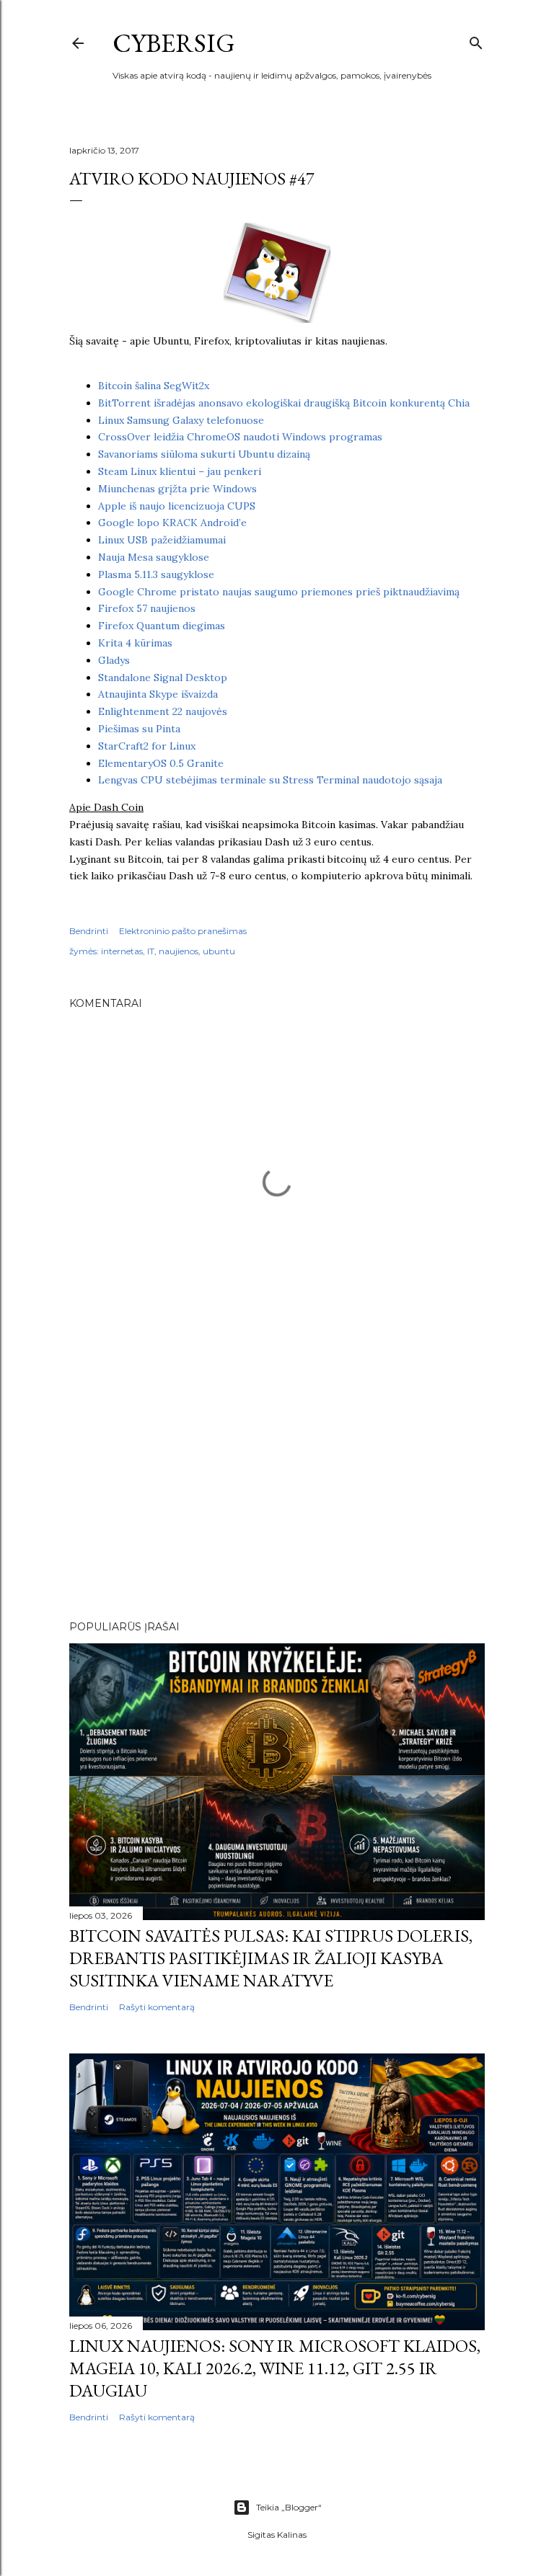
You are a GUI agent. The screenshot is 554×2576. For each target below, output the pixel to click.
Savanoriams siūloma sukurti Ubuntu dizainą (204, 454)
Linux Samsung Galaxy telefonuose (181, 420)
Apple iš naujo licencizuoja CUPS (177, 506)
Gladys (114, 660)
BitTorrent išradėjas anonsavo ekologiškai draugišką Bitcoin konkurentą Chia (284, 403)
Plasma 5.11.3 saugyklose (156, 574)
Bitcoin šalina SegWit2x (154, 386)
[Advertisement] (277, 1483)
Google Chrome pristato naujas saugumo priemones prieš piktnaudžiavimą (279, 592)
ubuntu (219, 951)
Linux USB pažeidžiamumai (162, 540)
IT (151, 951)
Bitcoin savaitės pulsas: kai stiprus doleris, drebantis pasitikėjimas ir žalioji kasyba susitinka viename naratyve (271, 1958)
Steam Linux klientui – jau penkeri (180, 471)
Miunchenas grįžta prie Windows (177, 489)
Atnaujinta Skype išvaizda (158, 694)
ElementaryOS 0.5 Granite (161, 763)
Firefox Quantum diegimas (162, 626)
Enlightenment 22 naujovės (163, 711)
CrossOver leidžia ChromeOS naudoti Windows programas (240, 437)
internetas (122, 951)
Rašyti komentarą (157, 2007)
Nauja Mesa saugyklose (154, 557)
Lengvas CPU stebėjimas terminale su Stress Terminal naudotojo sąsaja (270, 780)
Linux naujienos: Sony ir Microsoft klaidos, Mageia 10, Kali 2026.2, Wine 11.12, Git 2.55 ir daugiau (275, 2368)
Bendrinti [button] (89, 931)
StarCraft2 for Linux (147, 746)
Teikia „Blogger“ (289, 2507)
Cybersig (174, 43)
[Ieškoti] (476, 40)
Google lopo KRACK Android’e (172, 523)
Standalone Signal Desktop (163, 678)
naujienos (179, 951)
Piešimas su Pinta (139, 729)
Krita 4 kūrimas (135, 643)
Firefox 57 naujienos (147, 608)
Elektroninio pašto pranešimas (183, 931)
